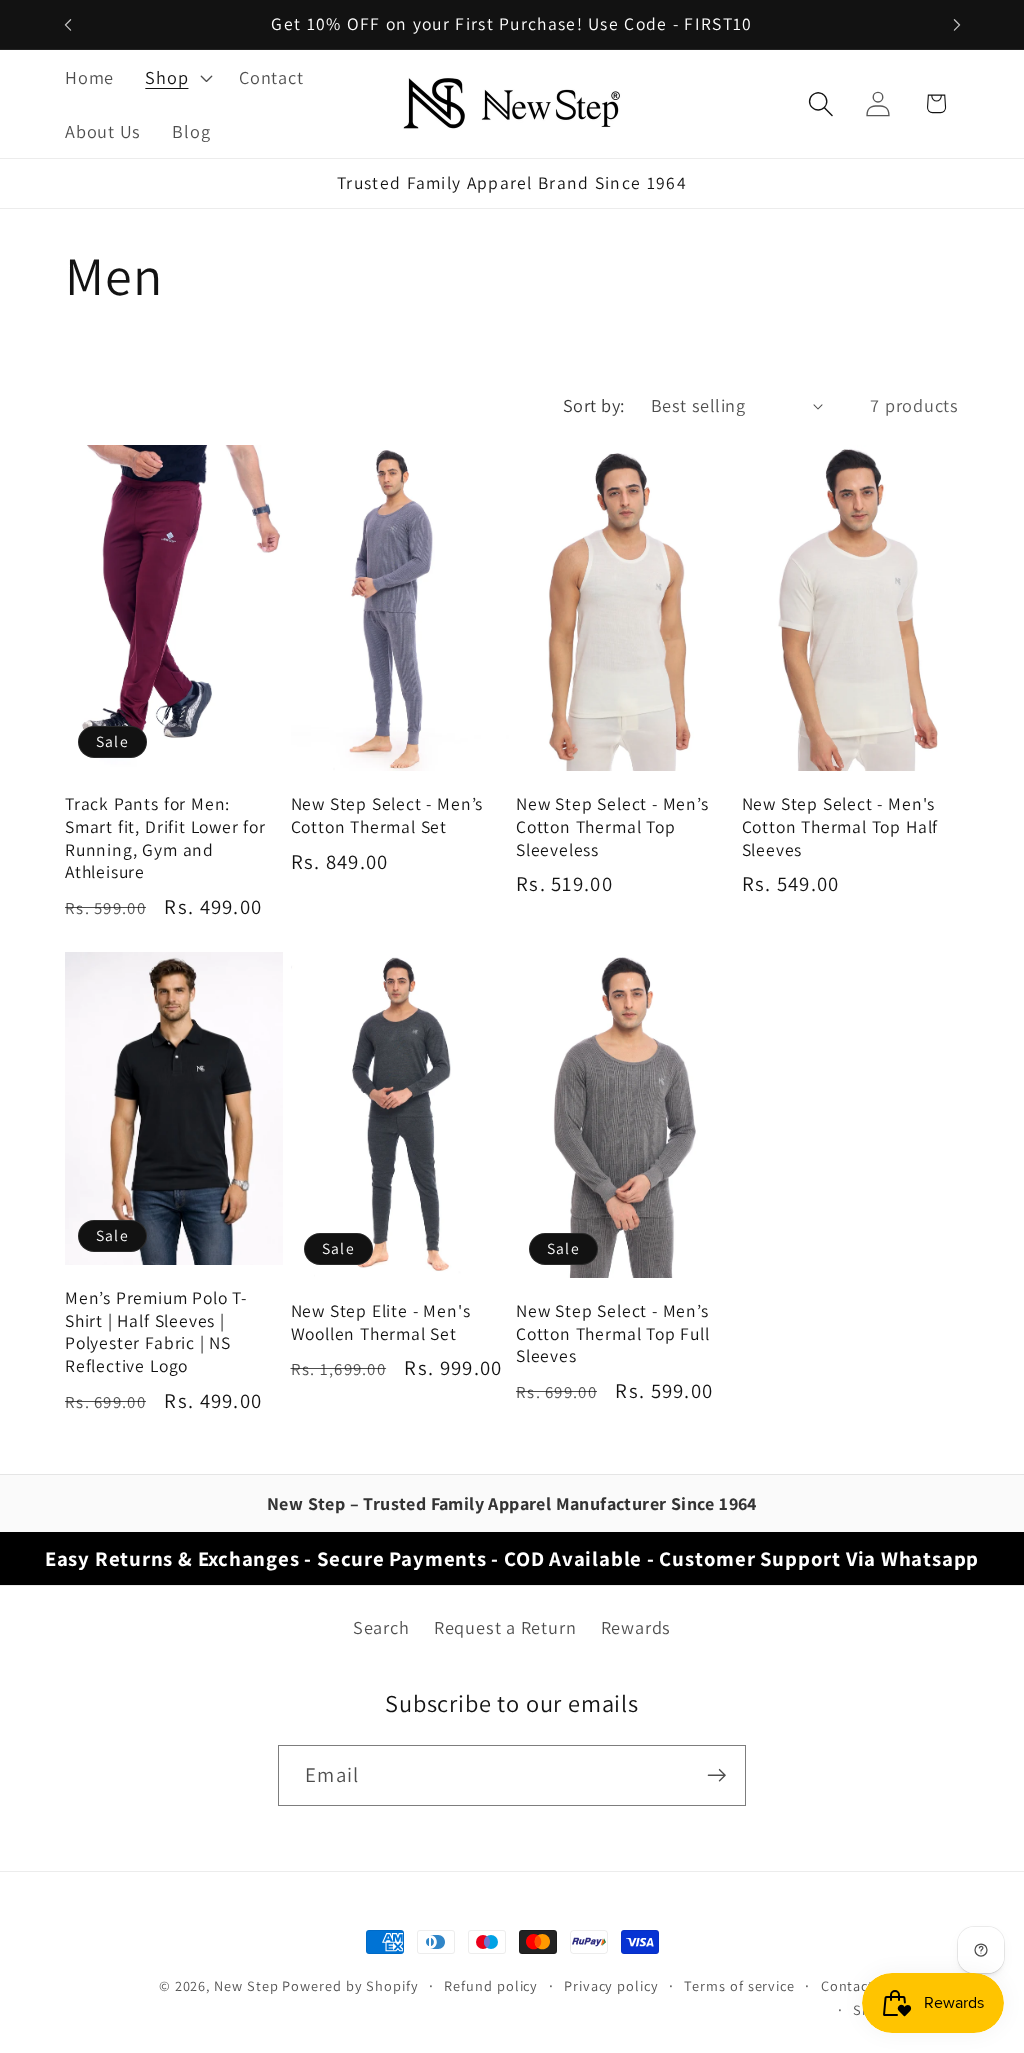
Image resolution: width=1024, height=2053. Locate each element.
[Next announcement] (957, 24)
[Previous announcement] (68, 24)
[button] (177, 77)
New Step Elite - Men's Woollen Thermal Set (381, 1322)
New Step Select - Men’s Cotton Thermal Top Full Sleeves (613, 1333)
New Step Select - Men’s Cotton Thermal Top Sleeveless (612, 826)
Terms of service (739, 1985)
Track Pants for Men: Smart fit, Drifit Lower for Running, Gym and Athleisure (165, 838)
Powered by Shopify (350, 1985)
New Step (246, 1985)
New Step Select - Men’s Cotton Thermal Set (387, 815)
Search (381, 1627)
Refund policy (491, 1985)
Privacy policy (611, 1985)
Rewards (636, 1627)
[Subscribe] (716, 1775)
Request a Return (505, 1627)
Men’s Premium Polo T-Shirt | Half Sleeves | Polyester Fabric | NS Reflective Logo (156, 1332)
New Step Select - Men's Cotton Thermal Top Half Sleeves (840, 826)
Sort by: (594, 405)
